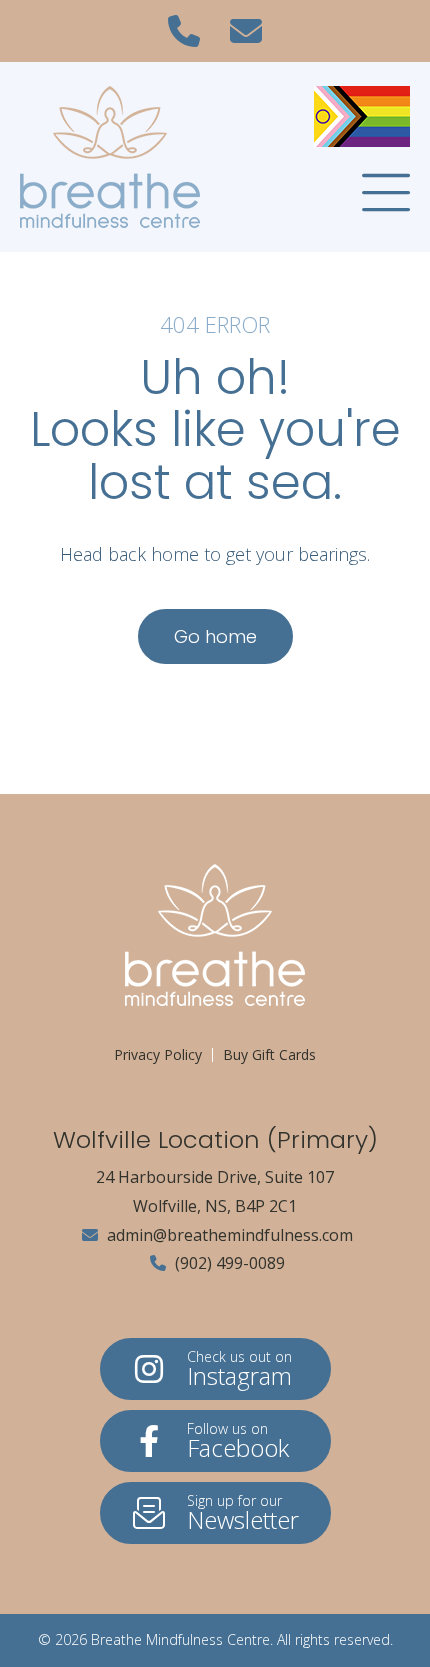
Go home (215, 636)
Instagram (239, 1369)
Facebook (238, 1441)
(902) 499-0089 (228, 1263)
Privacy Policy (158, 1054)
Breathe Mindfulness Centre (180, 1639)
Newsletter (243, 1513)
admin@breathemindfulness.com (228, 1235)
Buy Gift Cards (269, 1054)
